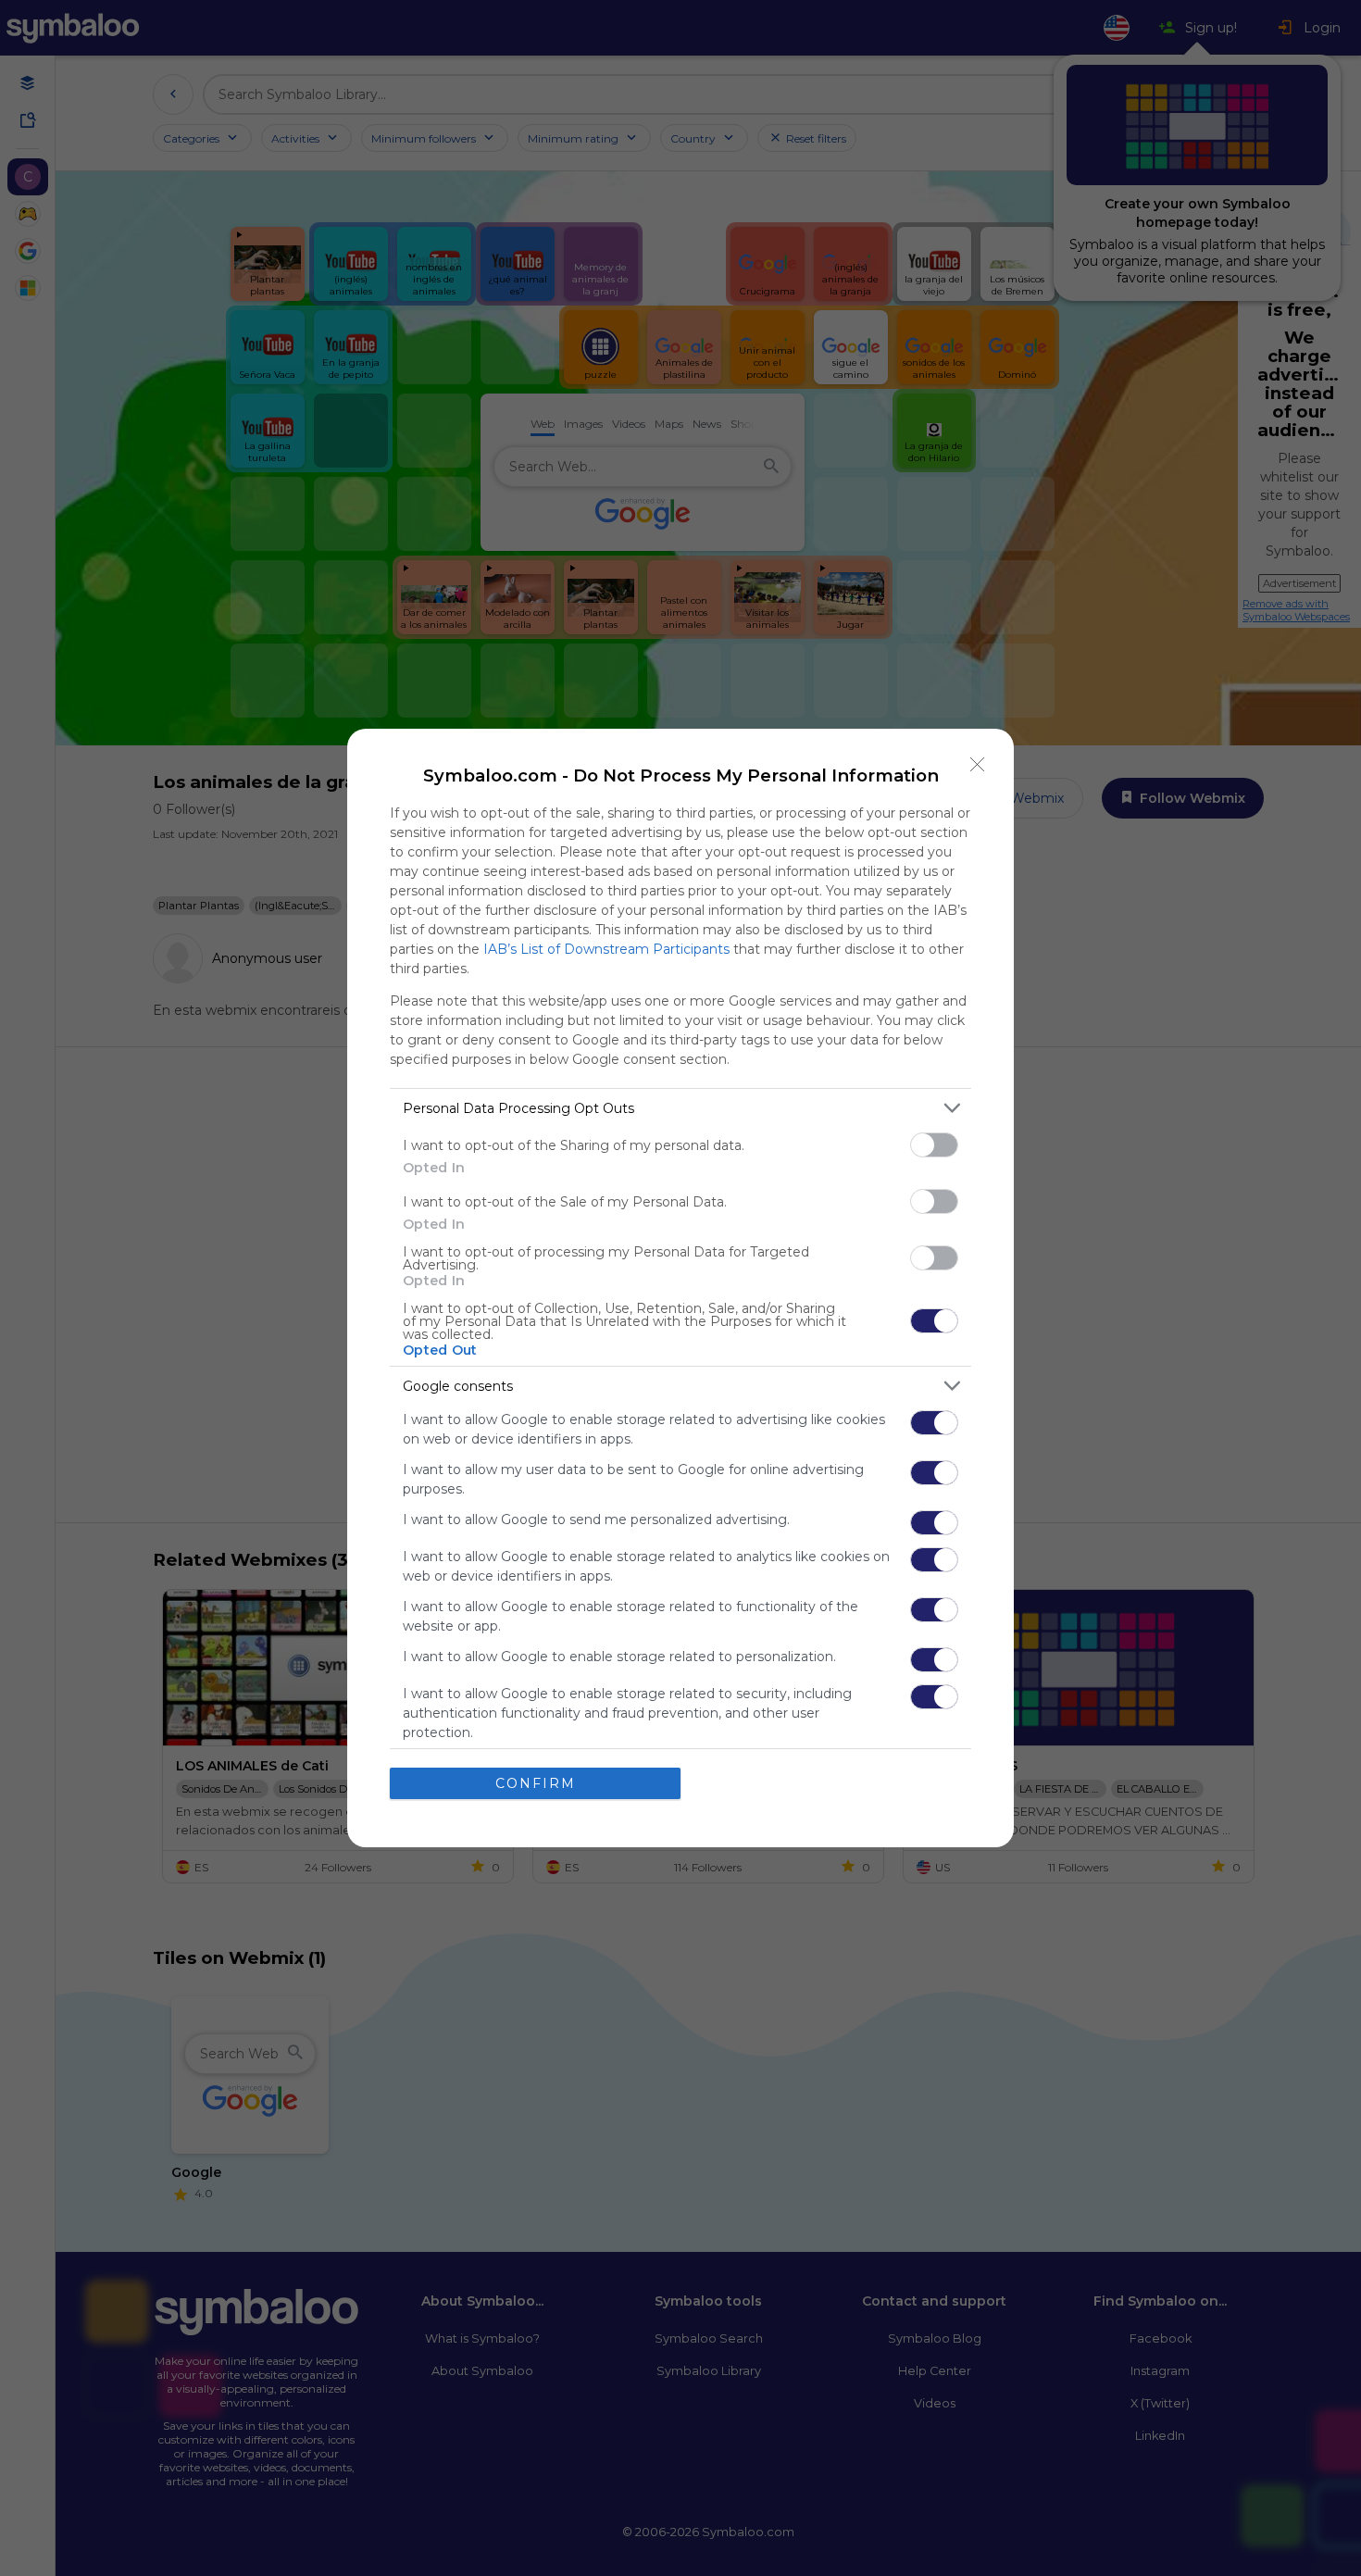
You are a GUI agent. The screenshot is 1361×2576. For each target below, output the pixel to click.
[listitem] (680, 1108)
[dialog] (680, 1288)
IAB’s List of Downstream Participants (606, 949)
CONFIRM (536, 1783)
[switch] (934, 1145)
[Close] (978, 765)
